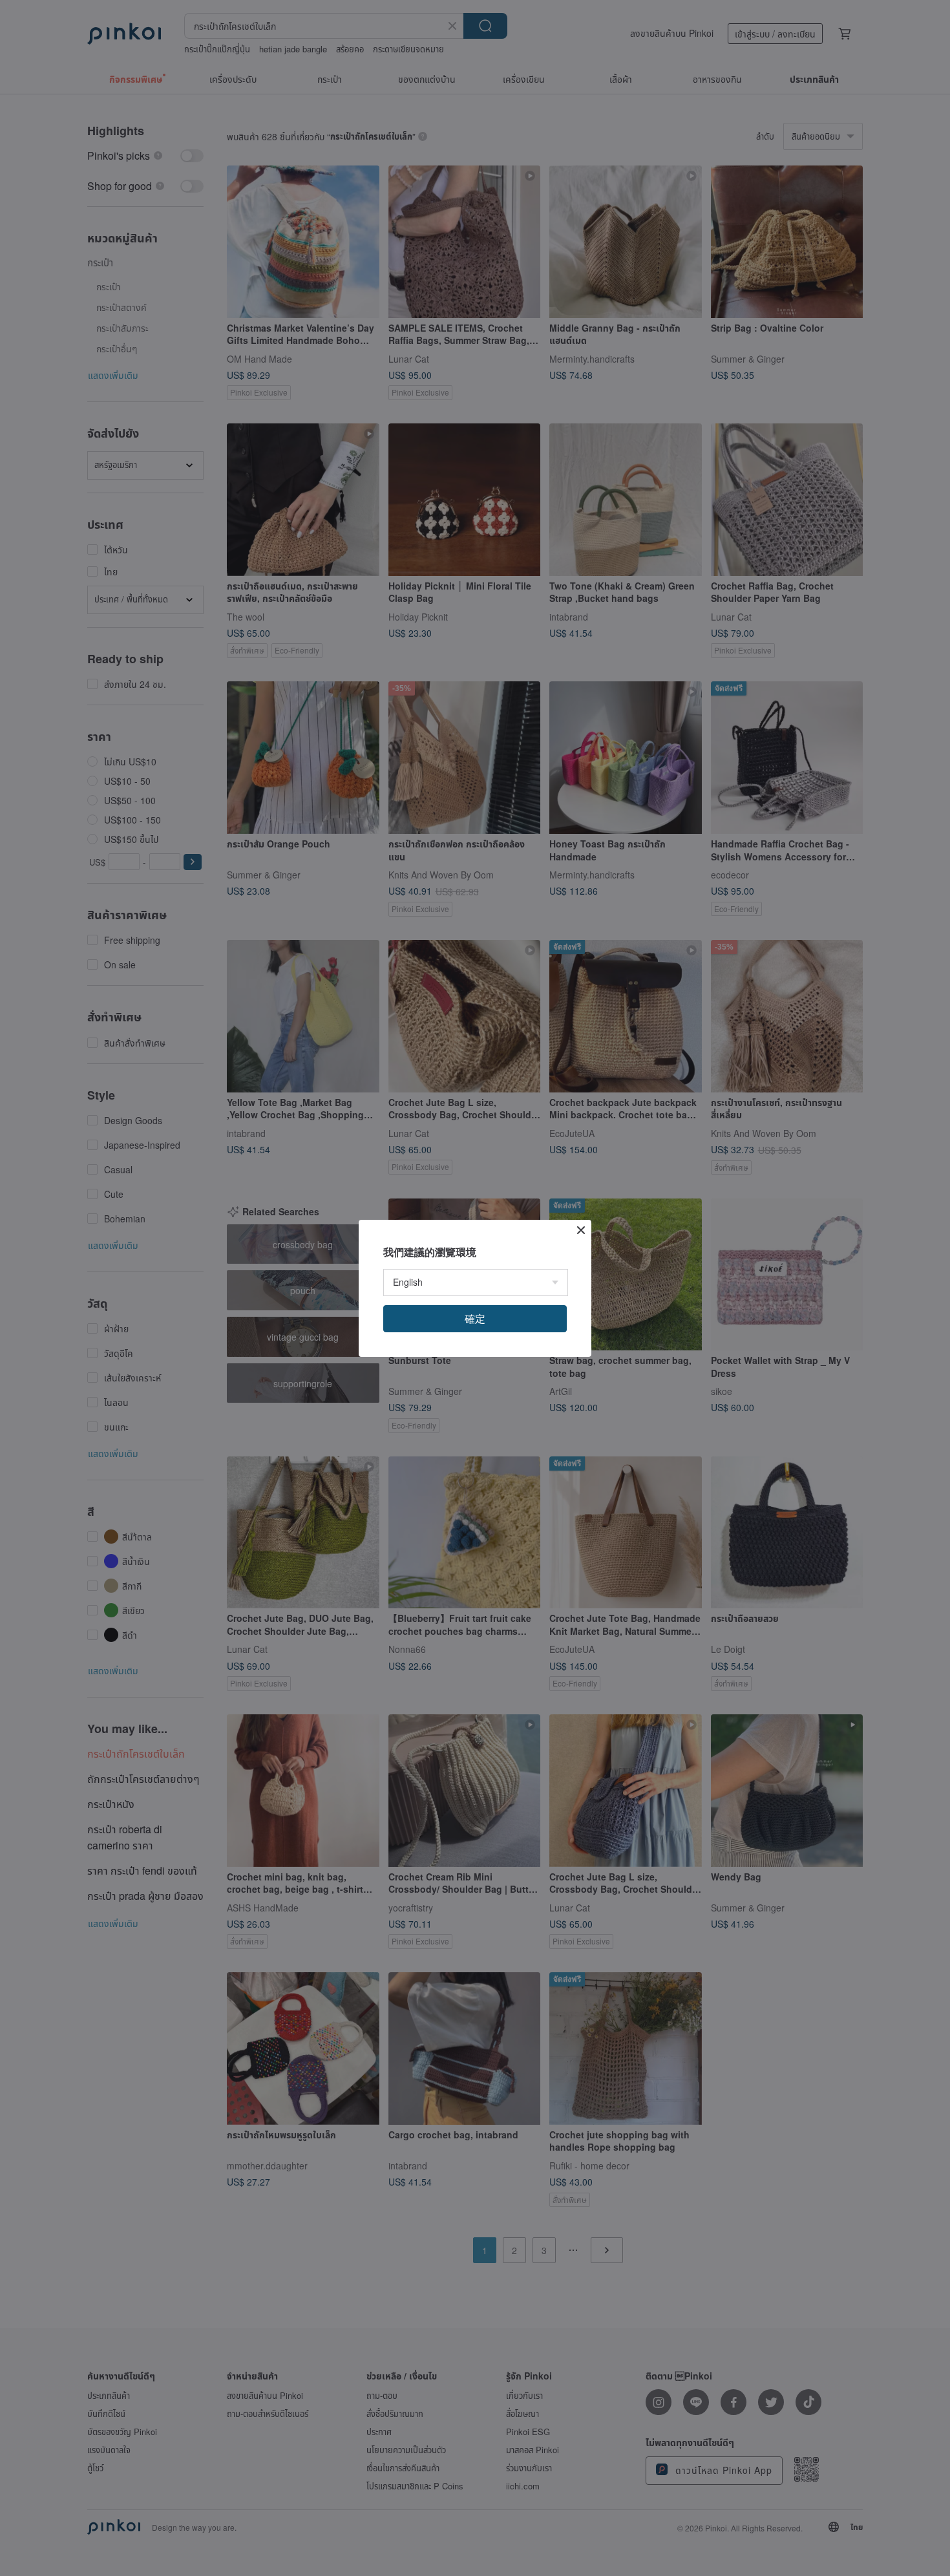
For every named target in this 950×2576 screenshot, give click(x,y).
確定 (475, 1318)
